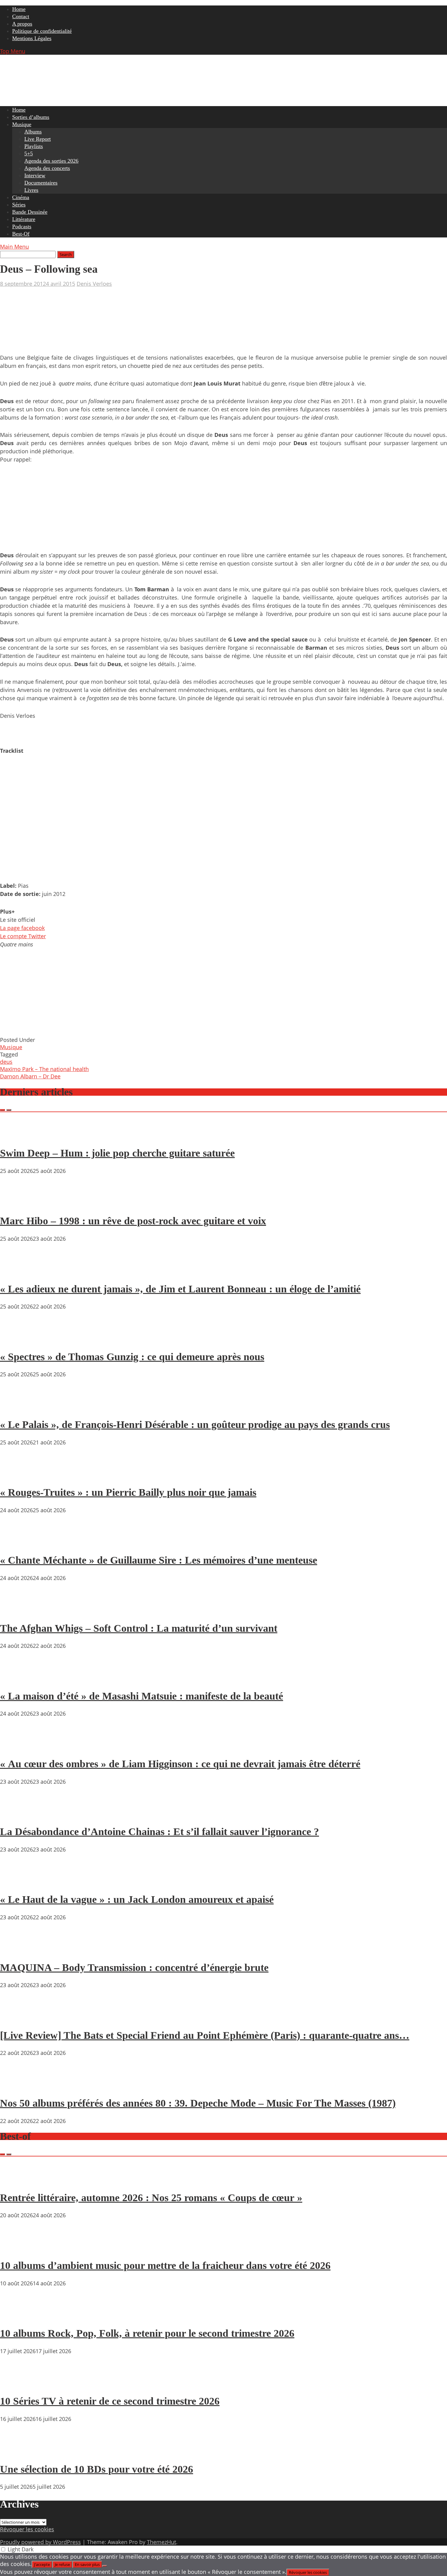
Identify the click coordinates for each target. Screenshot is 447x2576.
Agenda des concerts (47, 168)
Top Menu (13, 51)
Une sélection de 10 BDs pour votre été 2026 (97, 2469)
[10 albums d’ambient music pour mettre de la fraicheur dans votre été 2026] (18, 2248)
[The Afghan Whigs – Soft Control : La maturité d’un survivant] (18, 1611)
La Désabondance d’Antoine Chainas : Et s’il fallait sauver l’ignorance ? (159, 1832)
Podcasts (22, 226)
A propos (22, 24)
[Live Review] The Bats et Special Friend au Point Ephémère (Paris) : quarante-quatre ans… (205, 2035)
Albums (33, 132)
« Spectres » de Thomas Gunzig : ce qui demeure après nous (132, 1357)
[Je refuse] (105, 2566)
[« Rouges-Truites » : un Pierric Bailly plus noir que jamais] (18, 1475)
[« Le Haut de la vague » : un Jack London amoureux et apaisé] (18, 1882)
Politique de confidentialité (42, 31)
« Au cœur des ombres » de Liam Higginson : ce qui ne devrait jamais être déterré (180, 1764)
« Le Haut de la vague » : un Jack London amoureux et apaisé (137, 1899)
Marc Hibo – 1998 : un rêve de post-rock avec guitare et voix (133, 1221)
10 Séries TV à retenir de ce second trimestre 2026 (110, 2401)
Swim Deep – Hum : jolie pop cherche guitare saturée (117, 1153)
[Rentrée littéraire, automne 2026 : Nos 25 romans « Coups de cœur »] (18, 2180)
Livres (31, 190)
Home (19, 9)
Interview (35, 175)
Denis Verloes (94, 284)
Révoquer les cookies (27, 2529)
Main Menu (14, 247)
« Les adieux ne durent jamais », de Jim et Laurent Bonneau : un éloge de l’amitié (180, 1289)
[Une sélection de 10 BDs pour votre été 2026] (18, 2452)
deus (6, 1062)
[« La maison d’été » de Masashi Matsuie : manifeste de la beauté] (18, 1679)
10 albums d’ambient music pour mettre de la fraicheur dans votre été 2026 (165, 2265)
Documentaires (41, 183)
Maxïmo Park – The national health (44, 1069)
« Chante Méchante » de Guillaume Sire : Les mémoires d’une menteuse (159, 1560)
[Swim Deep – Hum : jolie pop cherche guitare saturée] (18, 1136)
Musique (22, 124)
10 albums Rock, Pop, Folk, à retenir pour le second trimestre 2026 (147, 2333)
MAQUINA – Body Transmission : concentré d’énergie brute (134, 1967)
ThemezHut (161, 2542)
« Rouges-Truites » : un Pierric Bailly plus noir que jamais (128, 1492)
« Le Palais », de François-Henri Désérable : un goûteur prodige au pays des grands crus (195, 1425)
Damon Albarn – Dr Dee (30, 1076)
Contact (21, 16)
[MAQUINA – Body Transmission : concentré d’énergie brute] (18, 1950)
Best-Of (21, 234)
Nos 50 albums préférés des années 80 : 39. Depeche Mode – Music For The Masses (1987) (198, 2103)
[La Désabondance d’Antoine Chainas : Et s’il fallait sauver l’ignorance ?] (18, 1814)
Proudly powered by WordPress (40, 2542)
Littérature (24, 219)
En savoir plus (87, 2564)
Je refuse (62, 2564)
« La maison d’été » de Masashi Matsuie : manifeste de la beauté (142, 1696)
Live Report (38, 139)
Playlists (34, 146)
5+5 (29, 154)
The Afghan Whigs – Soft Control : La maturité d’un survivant (139, 1628)
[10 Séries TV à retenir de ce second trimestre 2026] (18, 2384)
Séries (19, 205)
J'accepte (42, 2564)
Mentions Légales (32, 38)
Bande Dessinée (30, 212)
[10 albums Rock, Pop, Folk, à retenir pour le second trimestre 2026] (18, 2316)
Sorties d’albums (31, 117)
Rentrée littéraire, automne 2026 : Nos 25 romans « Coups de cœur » (151, 2198)
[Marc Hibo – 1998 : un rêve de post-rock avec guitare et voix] (18, 1204)
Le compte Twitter (23, 936)
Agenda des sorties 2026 (51, 161)
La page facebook (22, 928)
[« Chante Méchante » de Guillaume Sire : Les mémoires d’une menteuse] (18, 1543)
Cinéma (21, 197)
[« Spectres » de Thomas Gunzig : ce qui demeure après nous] (18, 1339)
